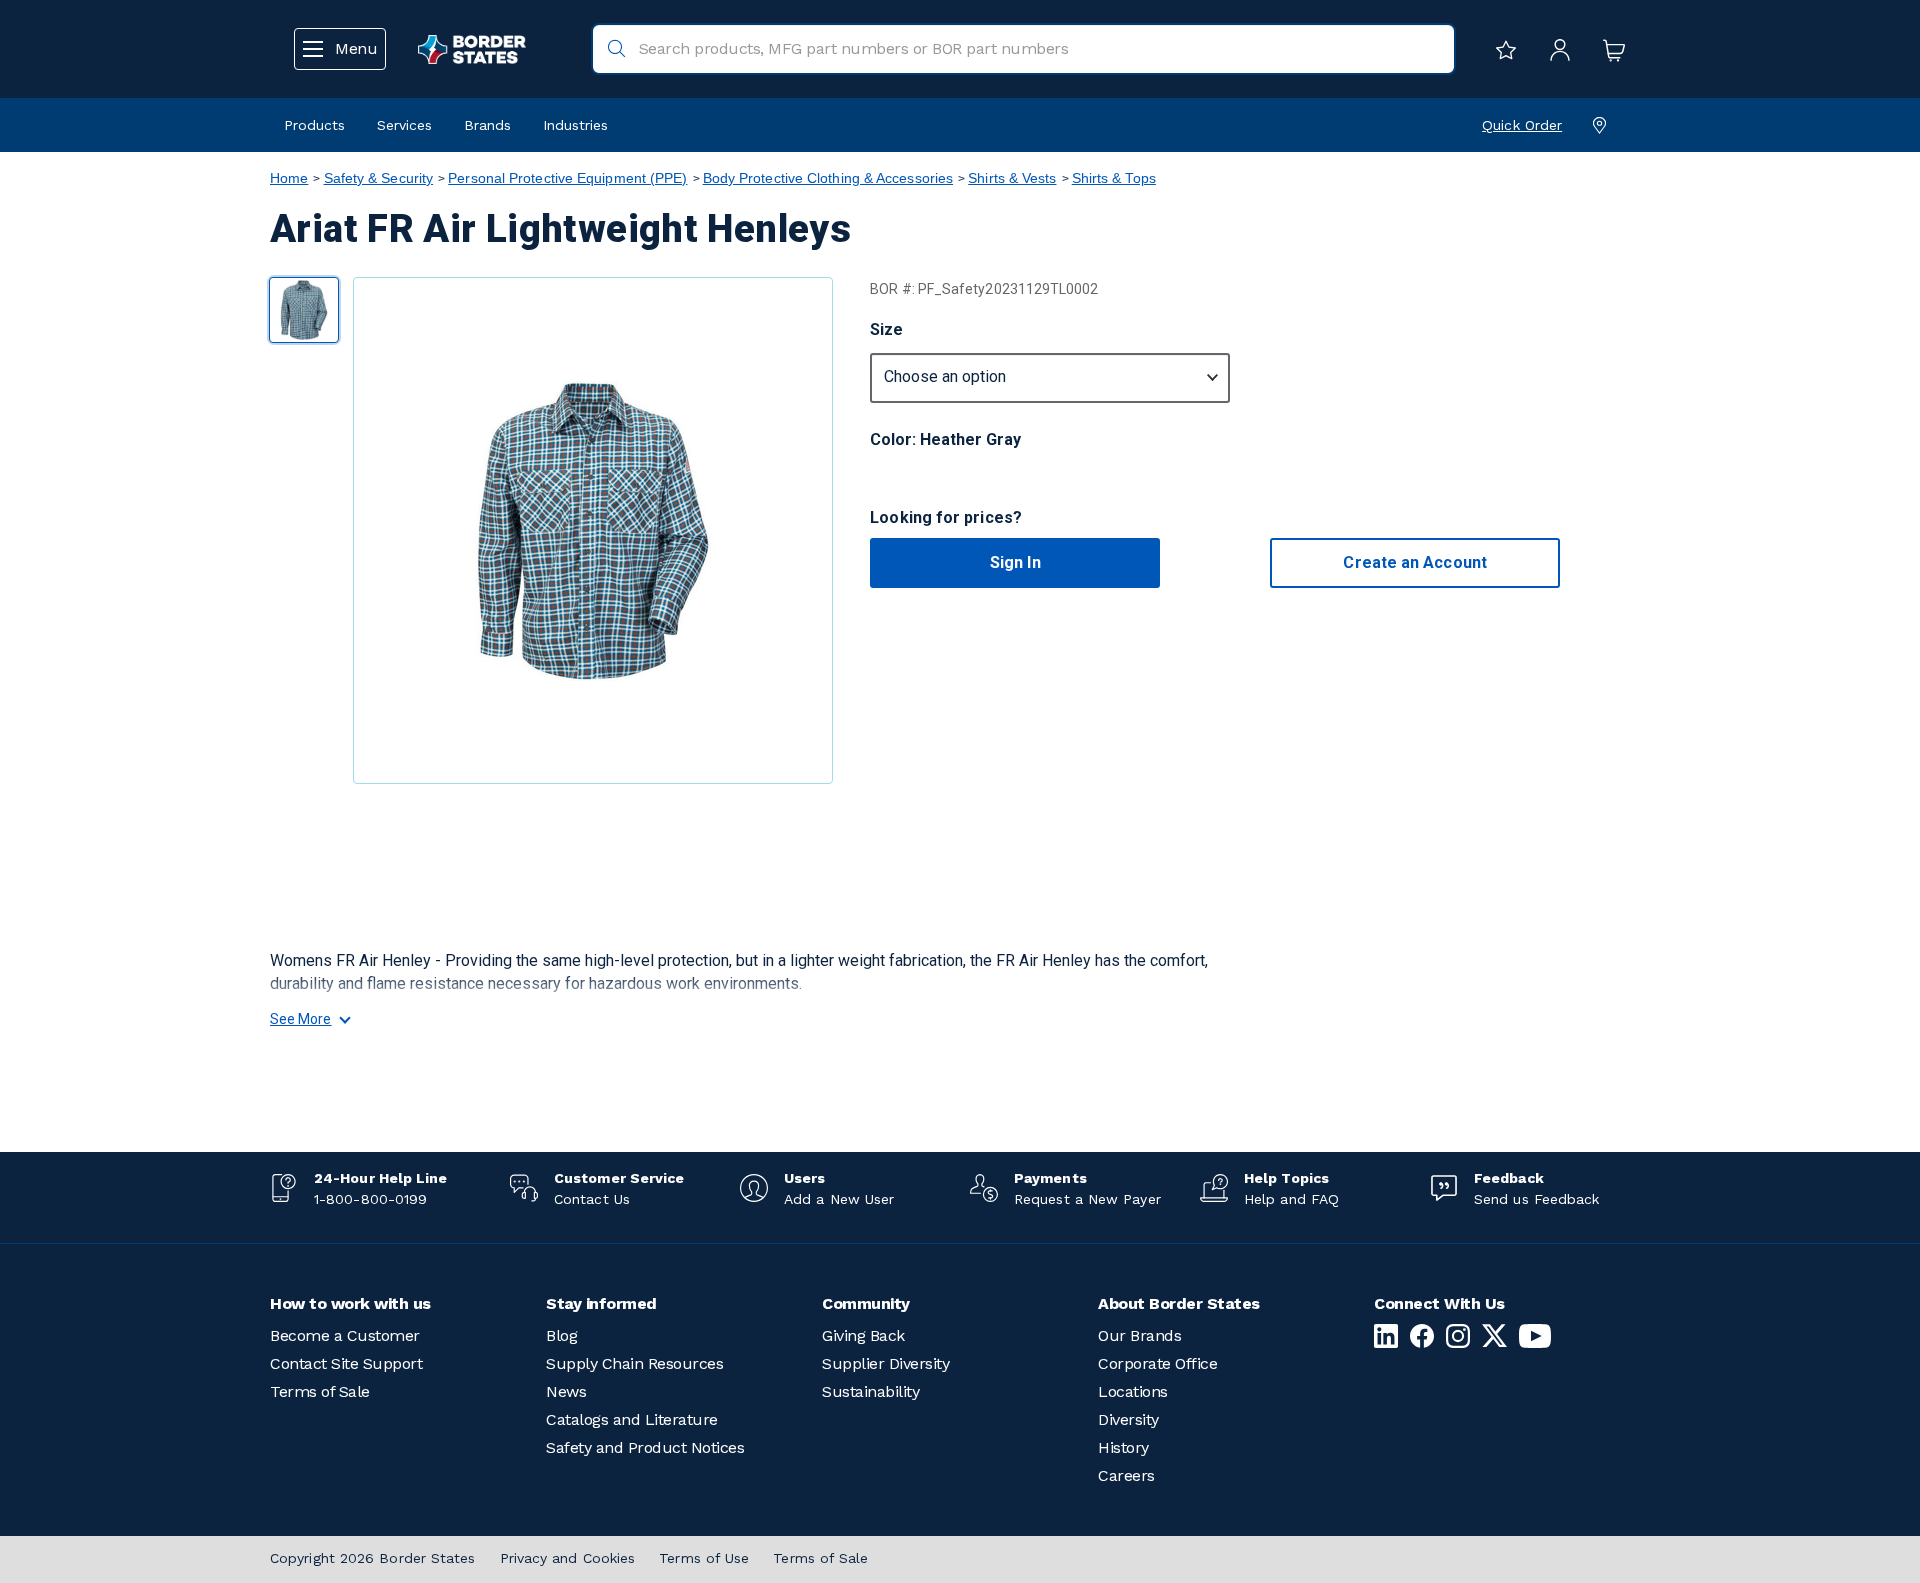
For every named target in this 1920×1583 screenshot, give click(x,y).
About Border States (1179, 1303)
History (1123, 1447)
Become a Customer (345, 1335)
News (566, 1391)
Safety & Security (379, 178)
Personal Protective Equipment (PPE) (567, 178)
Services (404, 125)
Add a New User (839, 1199)
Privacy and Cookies (568, 1558)
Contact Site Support (346, 1363)
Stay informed (601, 1303)
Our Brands (1139, 1335)
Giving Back (863, 1335)
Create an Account (1414, 562)
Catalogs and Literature (632, 1419)
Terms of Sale (320, 1391)
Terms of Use (704, 1558)
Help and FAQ (1291, 1199)
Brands (487, 125)
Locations (1133, 1391)
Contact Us (592, 1199)
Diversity (1128, 1419)
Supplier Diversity (885, 1363)
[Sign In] (1555, 49)
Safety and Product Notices (645, 1447)
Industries (575, 125)
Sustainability (870, 1391)
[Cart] (1609, 49)
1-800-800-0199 (370, 1199)
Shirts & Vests (1012, 178)
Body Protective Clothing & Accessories (828, 178)
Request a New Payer (1087, 1199)
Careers (1126, 1475)
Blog (561, 1335)
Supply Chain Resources (634, 1363)
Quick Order (1522, 125)
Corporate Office (1157, 1363)
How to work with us (350, 1303)
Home (289, 178)
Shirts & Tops (1114, 178)
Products (314, 125)
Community (866, 1303)
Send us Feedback (1536, 1199)
